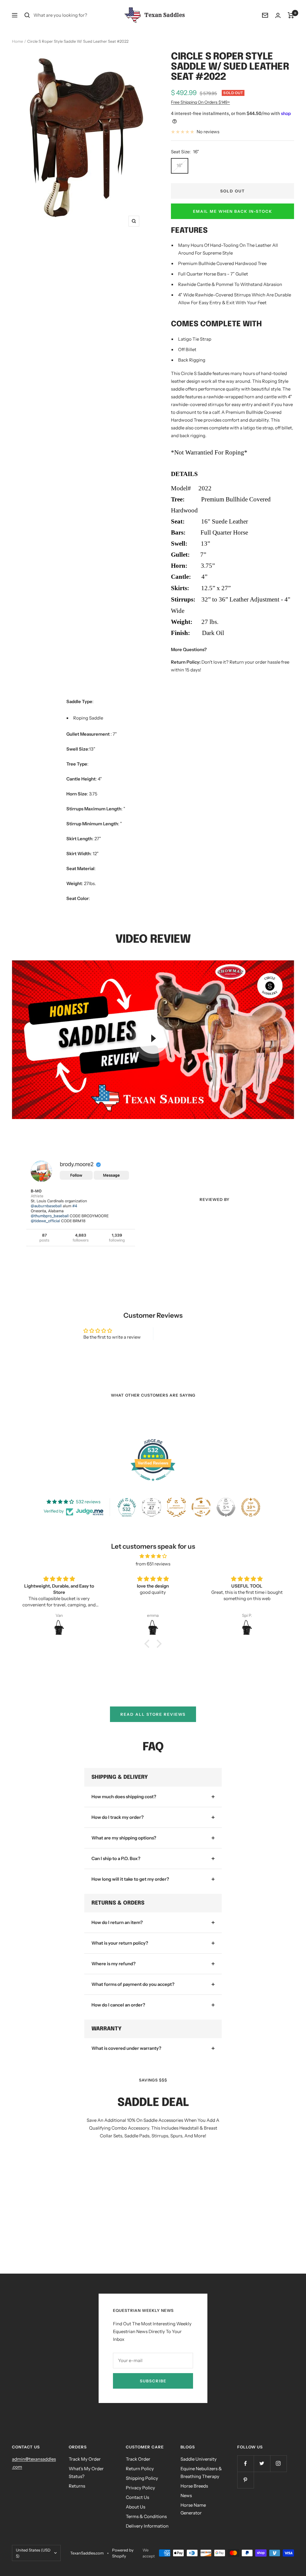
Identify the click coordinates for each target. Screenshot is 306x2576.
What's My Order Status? (86, 2472)
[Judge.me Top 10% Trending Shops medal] (251, 1507)
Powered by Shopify (123, 2553)
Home (17, 41)
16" (180, 165)
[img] (153, 1556)
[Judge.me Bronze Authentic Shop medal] (176, 1507)
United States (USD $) (33, 2553)
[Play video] (153, 1038)
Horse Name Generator (193, 2509)
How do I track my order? (118, 1817)
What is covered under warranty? (126, 2048)
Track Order (138, 2459)
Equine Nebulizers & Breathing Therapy (201, 2472)
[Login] (278, 15)
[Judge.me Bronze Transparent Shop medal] (201, 1507)
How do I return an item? (117, 1922)
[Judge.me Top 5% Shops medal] (226, 1507)
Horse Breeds (194, 2486)
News (186, 2495)
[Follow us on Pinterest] (245, 2480)
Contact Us (137, 2497)
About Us (136, 2507)
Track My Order (85, 2459)
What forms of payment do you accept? (133, 1984)
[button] (149, 1644)
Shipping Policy (142, 2478)
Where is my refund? (114, 1964)
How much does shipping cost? (124, 1797)
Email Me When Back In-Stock (233, 211)
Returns (77, 2486)
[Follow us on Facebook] (245, 2463)
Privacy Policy (140, 2488)
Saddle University (199, 2459)
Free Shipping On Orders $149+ (200, 102)
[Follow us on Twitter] (262, 2463)
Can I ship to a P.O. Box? (116, 1858)
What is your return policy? (120, 1943)
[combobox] (78, 15)
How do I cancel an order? (118, 2005)
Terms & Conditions (146, 2516)
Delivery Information (147, 2526)
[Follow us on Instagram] (278, 2463)
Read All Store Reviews (153, 1714)
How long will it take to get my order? (130, 1879)
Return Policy (140, 2469)
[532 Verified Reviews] (153, 1484)
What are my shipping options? (124, 1838)
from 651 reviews (153, 1564)
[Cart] (291, 15)
